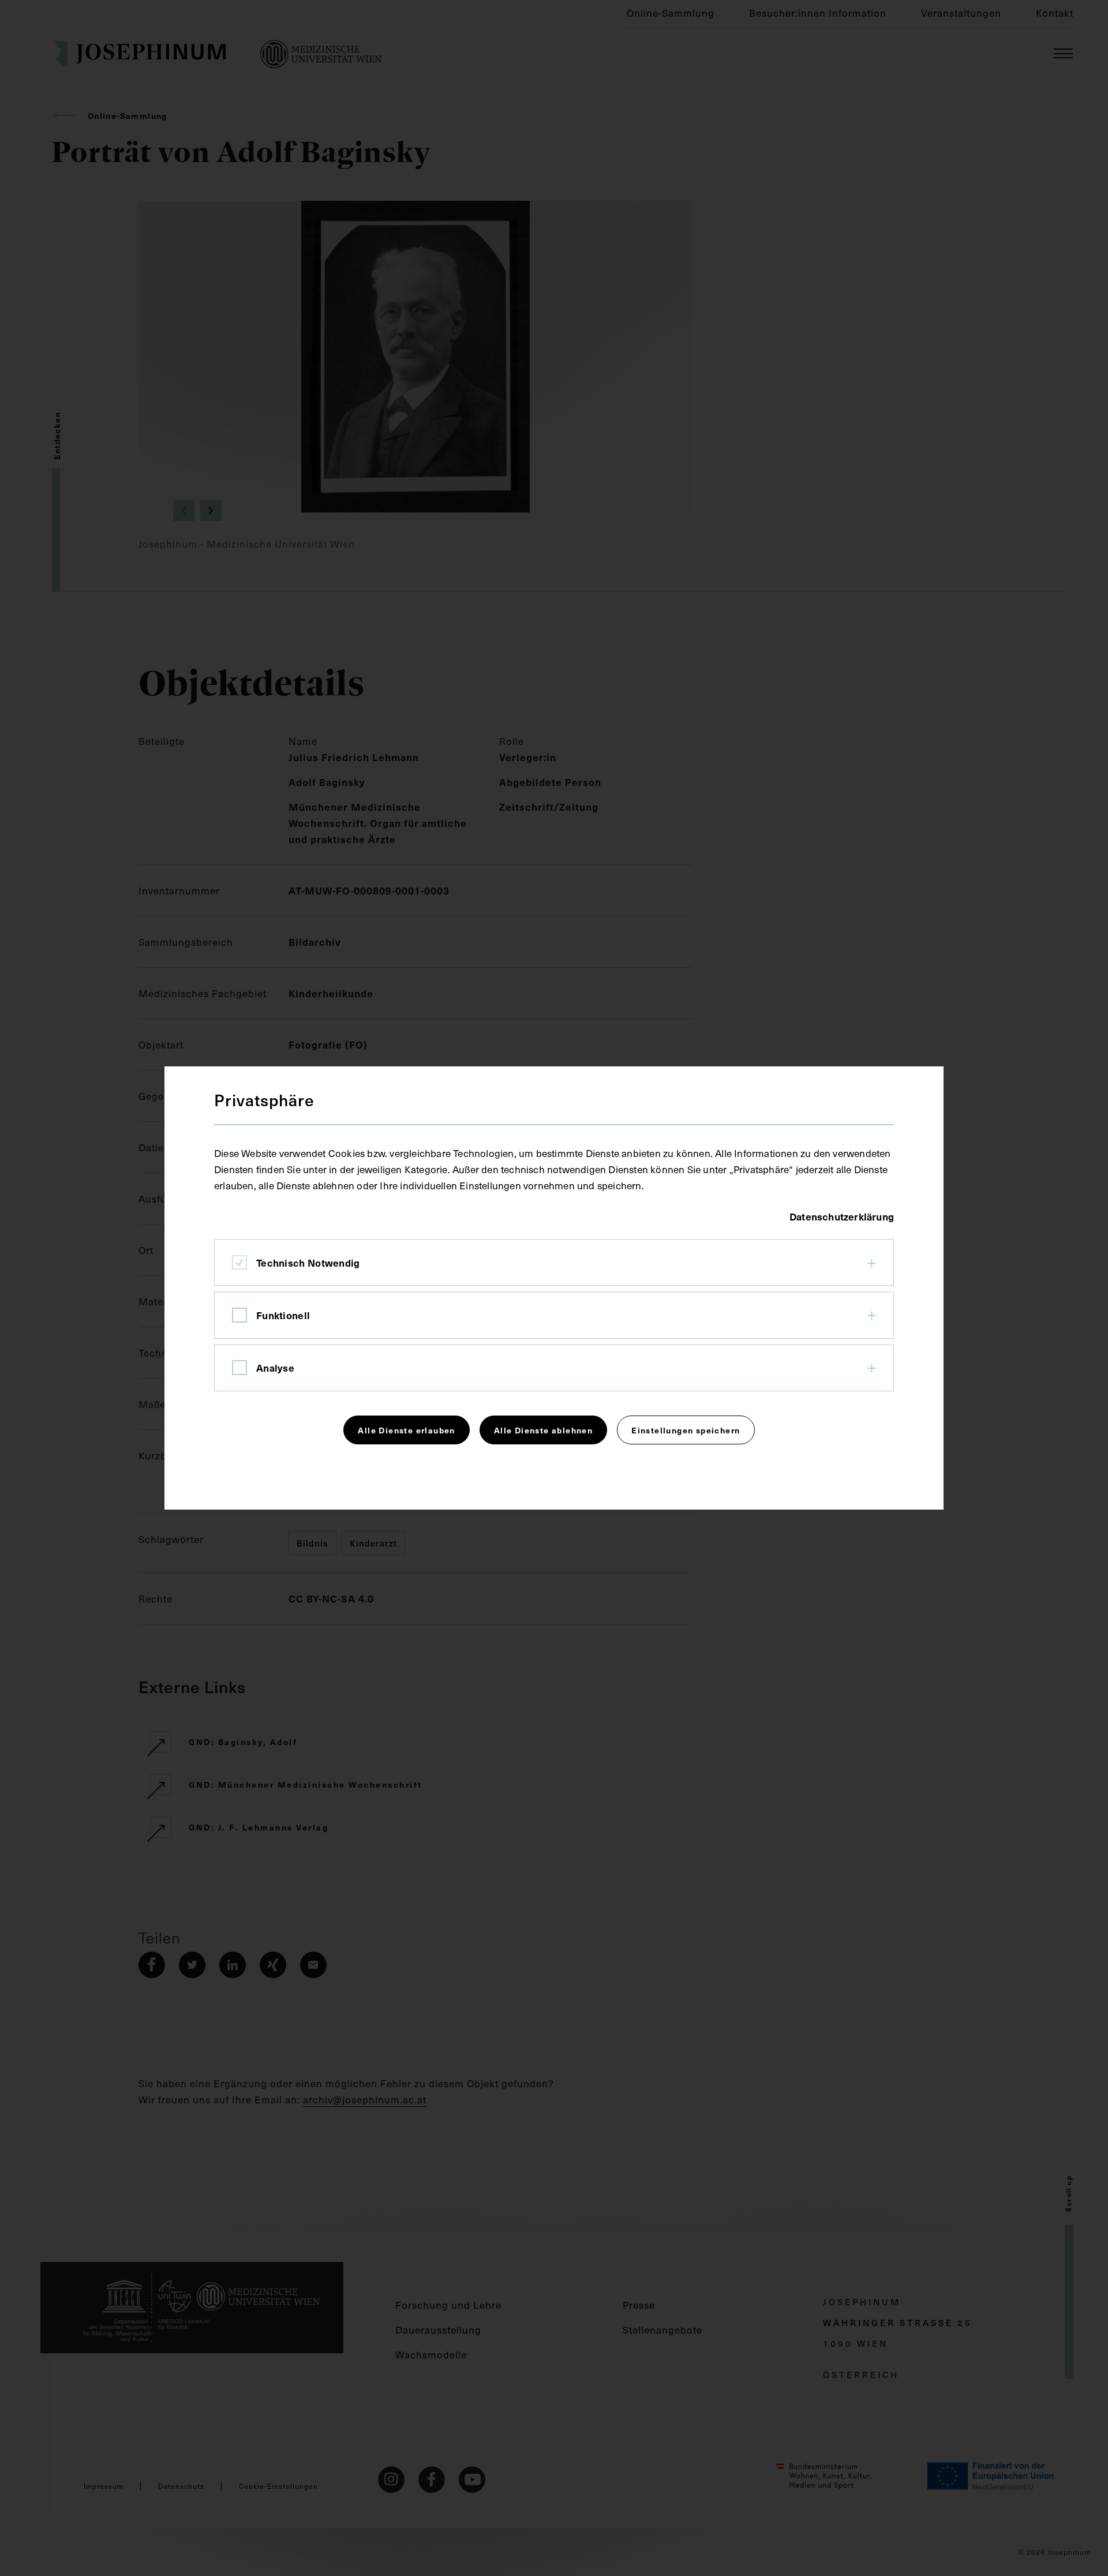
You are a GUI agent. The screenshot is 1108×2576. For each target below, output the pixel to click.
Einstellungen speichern (686, 1430)
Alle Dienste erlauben (406, 1430)
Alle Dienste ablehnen (543, 1430)
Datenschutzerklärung (842, 1216)
